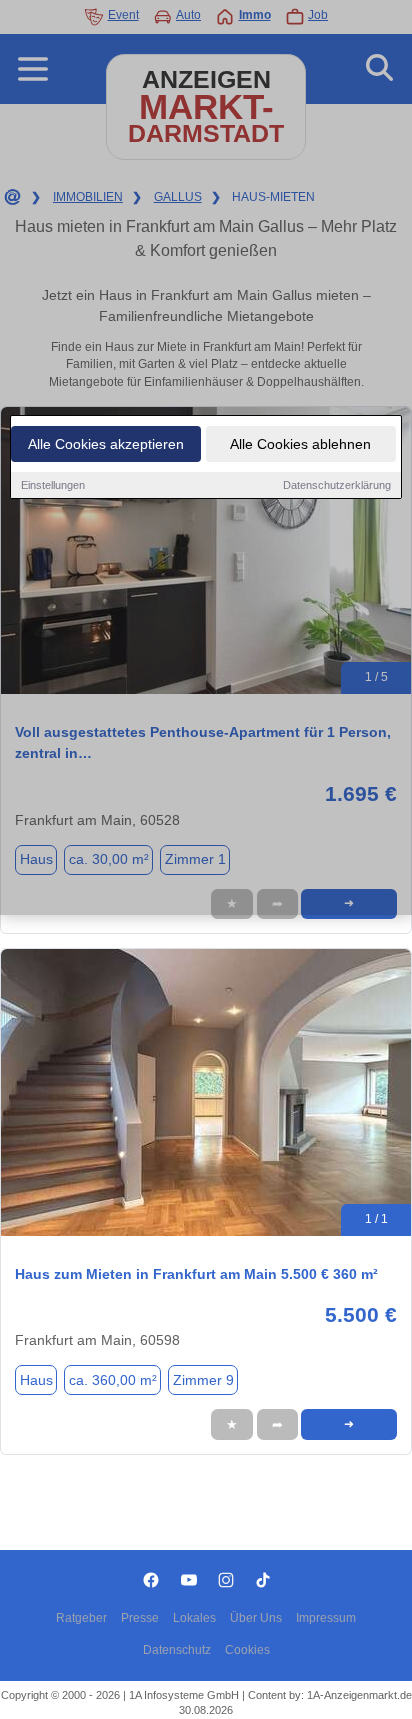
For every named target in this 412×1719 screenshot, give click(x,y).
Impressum (326, 1618)
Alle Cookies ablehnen (300, 444)
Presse (140, 1618)
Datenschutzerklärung (337, 485)
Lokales (194, 1618)
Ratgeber (81, 1618)
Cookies (247, 1650)
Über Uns (256, 1618)
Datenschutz (177, 1650)
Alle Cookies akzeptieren (106, 444)
